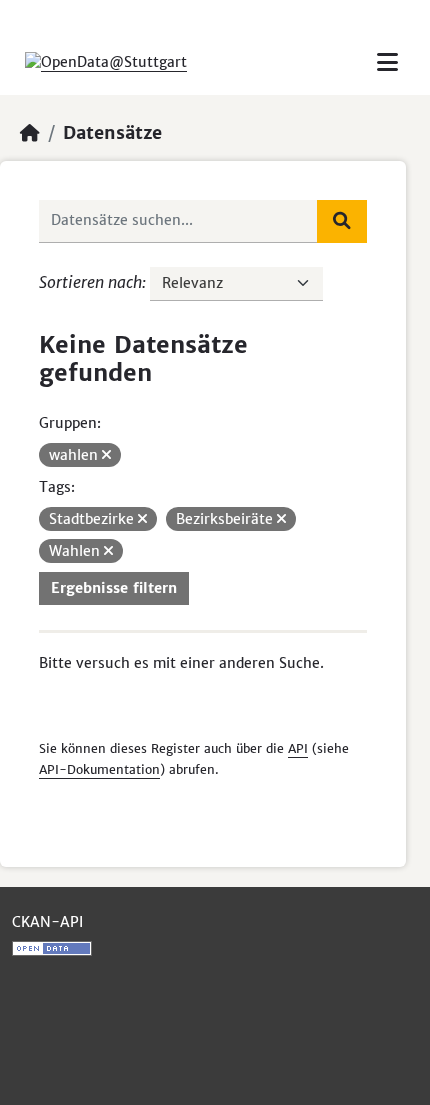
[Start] (30, 133)
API (298, 748)
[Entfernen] (106, 455)
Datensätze (112, 133)
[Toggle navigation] (387, 62)
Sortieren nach (90, 282)
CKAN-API (47, 922)
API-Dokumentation (99, 769)
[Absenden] (342, 221)
